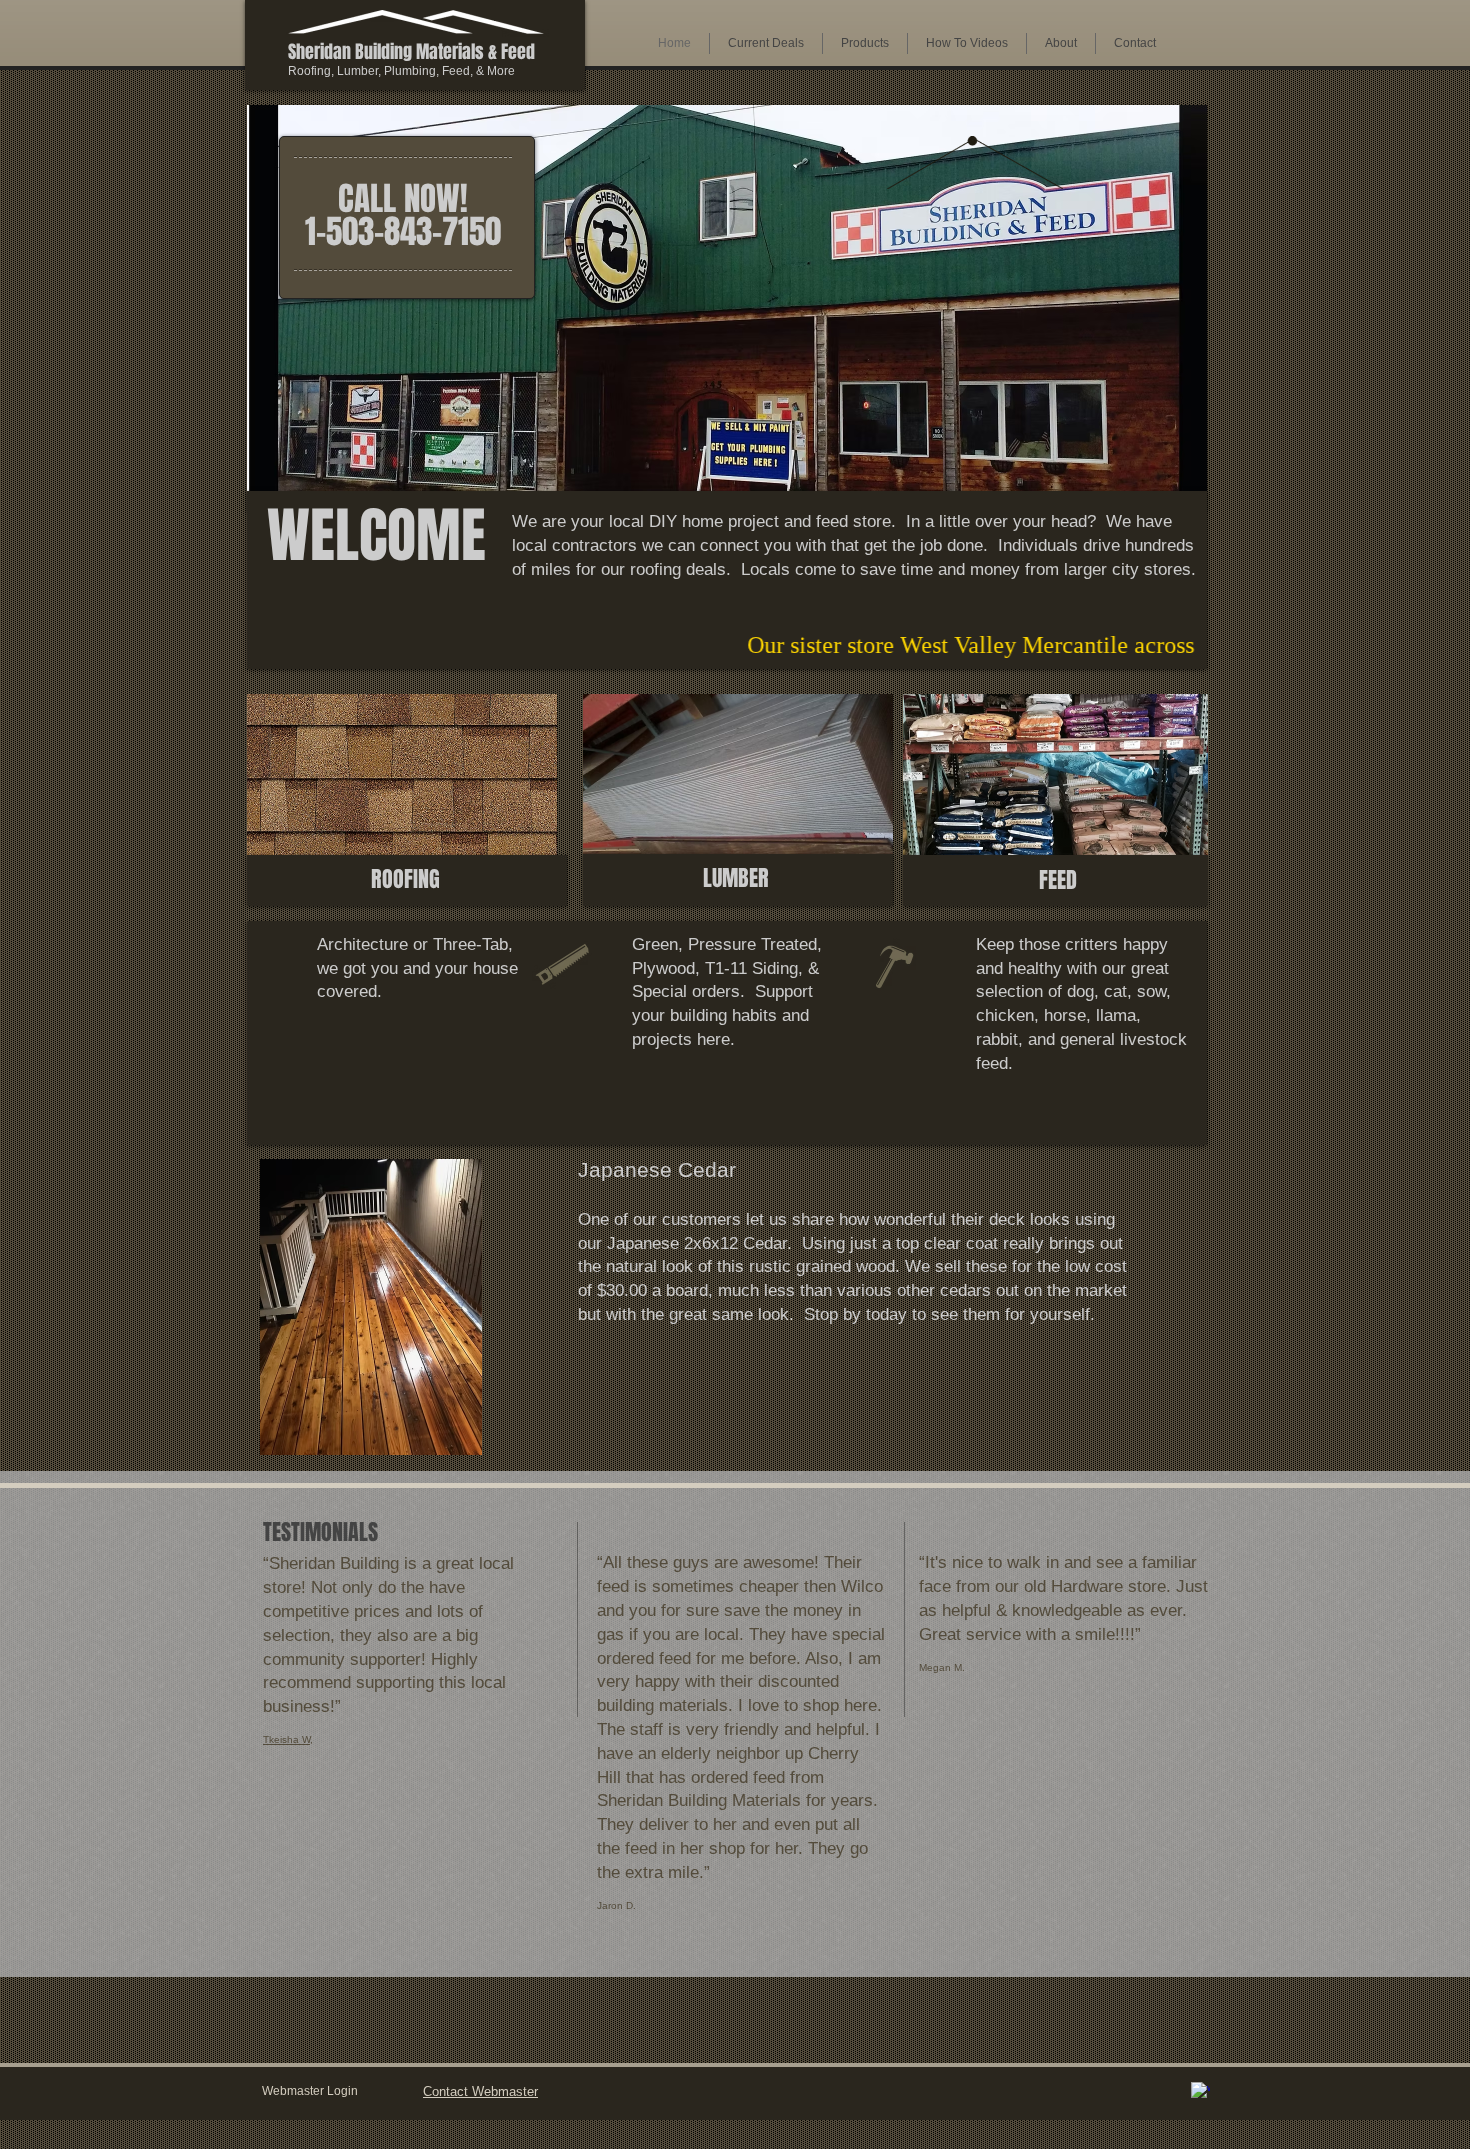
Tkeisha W (286, 1739)
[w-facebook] (1200, 2091)
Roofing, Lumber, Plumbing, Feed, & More (401, 71)
